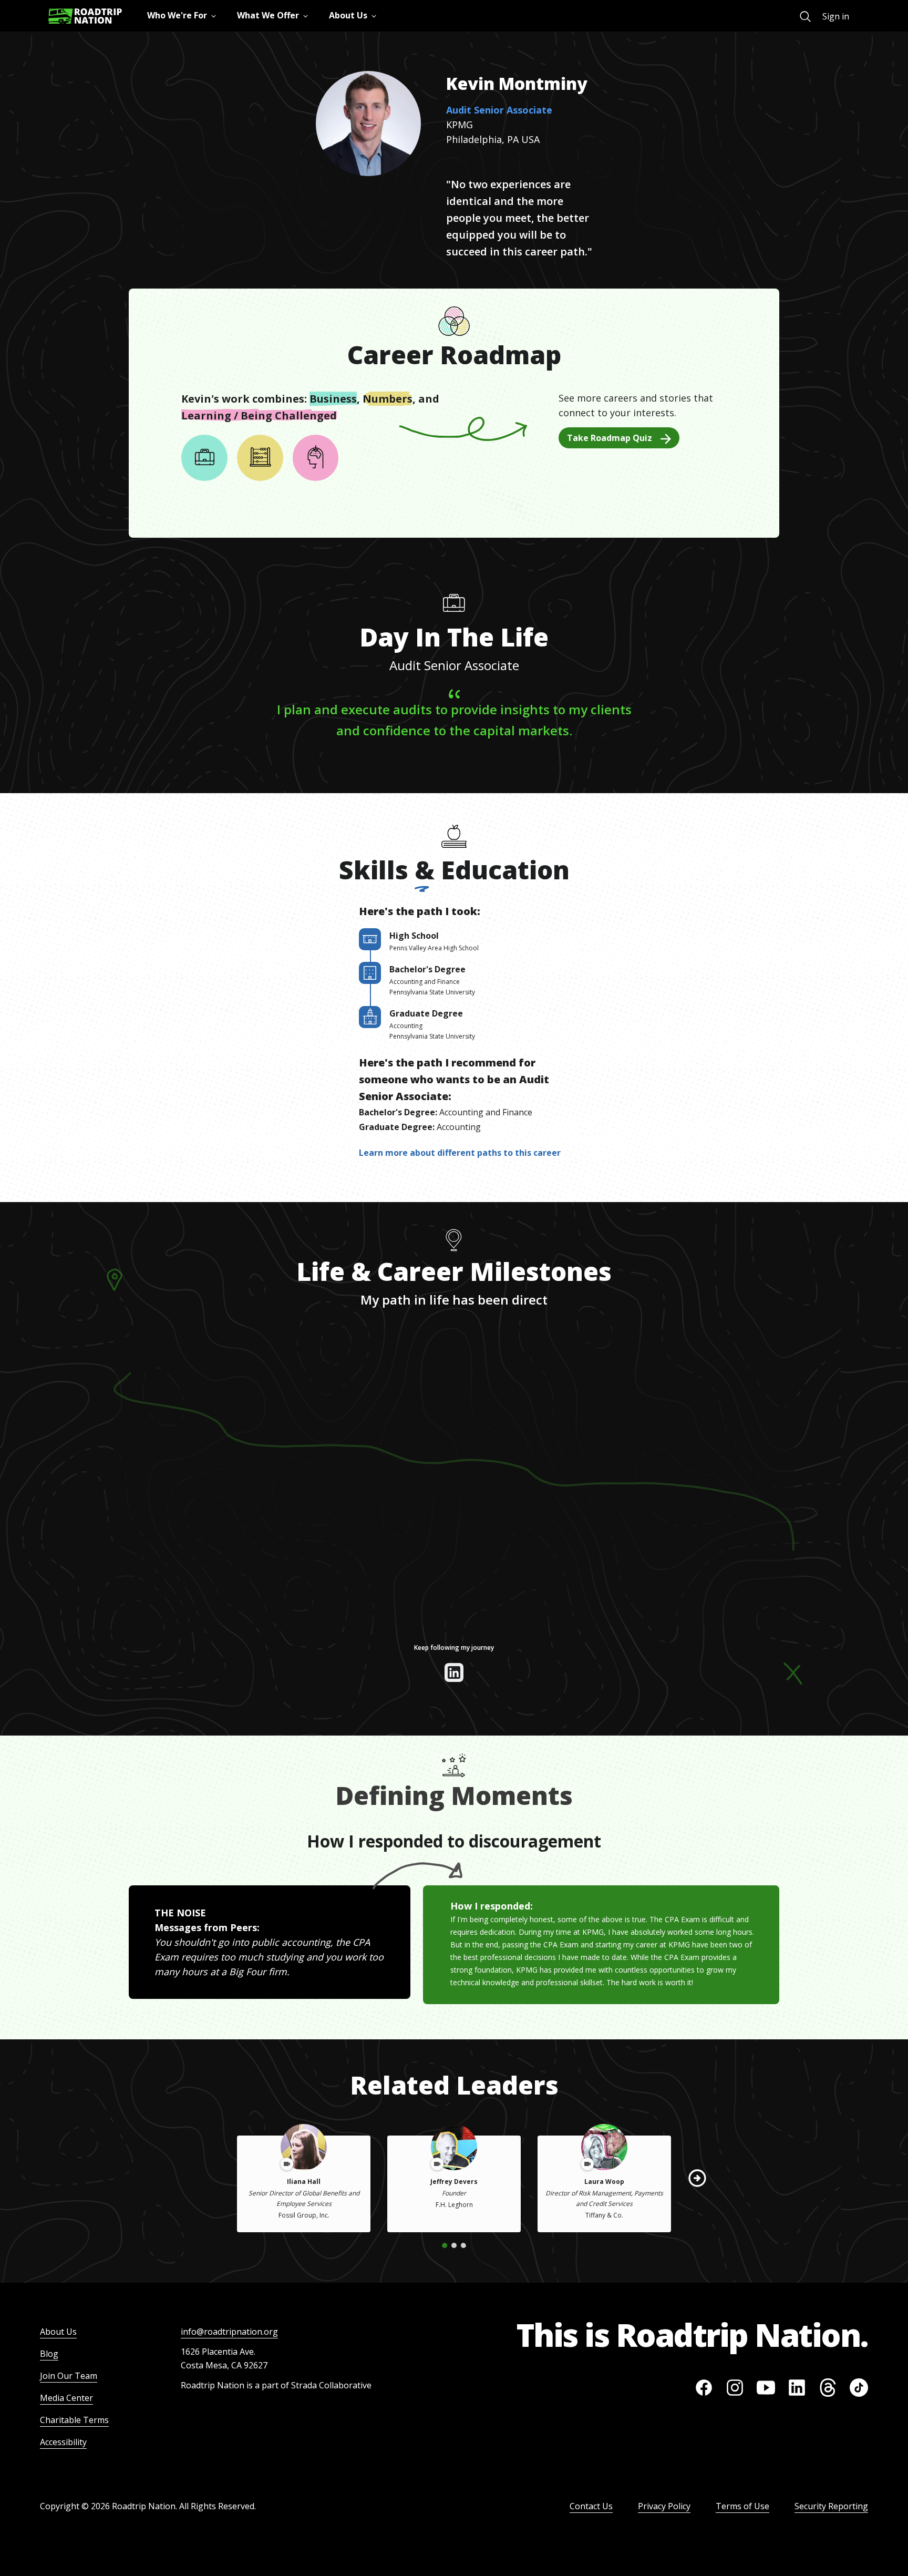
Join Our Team (69, 2376)
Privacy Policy (664, 2506)
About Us (58, 2332)
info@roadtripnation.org (229, 2332)
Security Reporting (831, 2506)
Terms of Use (742, 2506)
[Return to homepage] (85, 16)
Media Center (66, 2398)
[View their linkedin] (454, 1672)
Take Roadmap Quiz (610, 438)
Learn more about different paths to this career (460, 1153)
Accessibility (63, 2442)
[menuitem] (805, 17)
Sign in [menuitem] (836, 16)
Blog (49, 2354)
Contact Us (591, 2506)
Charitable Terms (74, 2420)
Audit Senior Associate (499, 110)
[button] (697, 2178)
